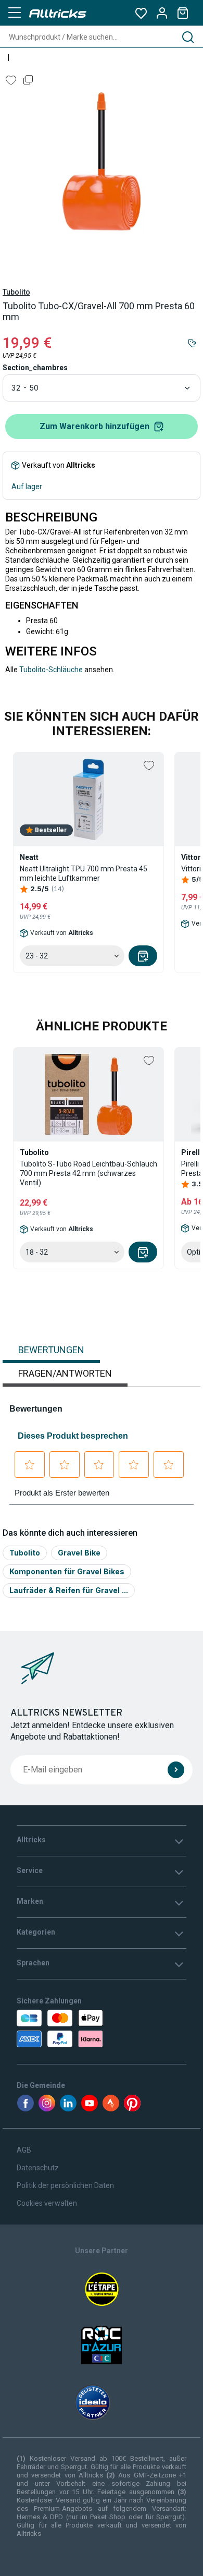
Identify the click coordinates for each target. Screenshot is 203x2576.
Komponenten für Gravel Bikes (67, 1571)
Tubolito (16, 292)
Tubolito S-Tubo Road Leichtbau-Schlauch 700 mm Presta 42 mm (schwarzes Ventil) (88, 1173)
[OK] (176, 1770)
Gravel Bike (79, 1553)
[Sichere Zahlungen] (66, 2028)
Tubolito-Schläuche (51, 670)
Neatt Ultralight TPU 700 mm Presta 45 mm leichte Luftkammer (84, 873)
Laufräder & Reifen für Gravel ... (69, 1590)
